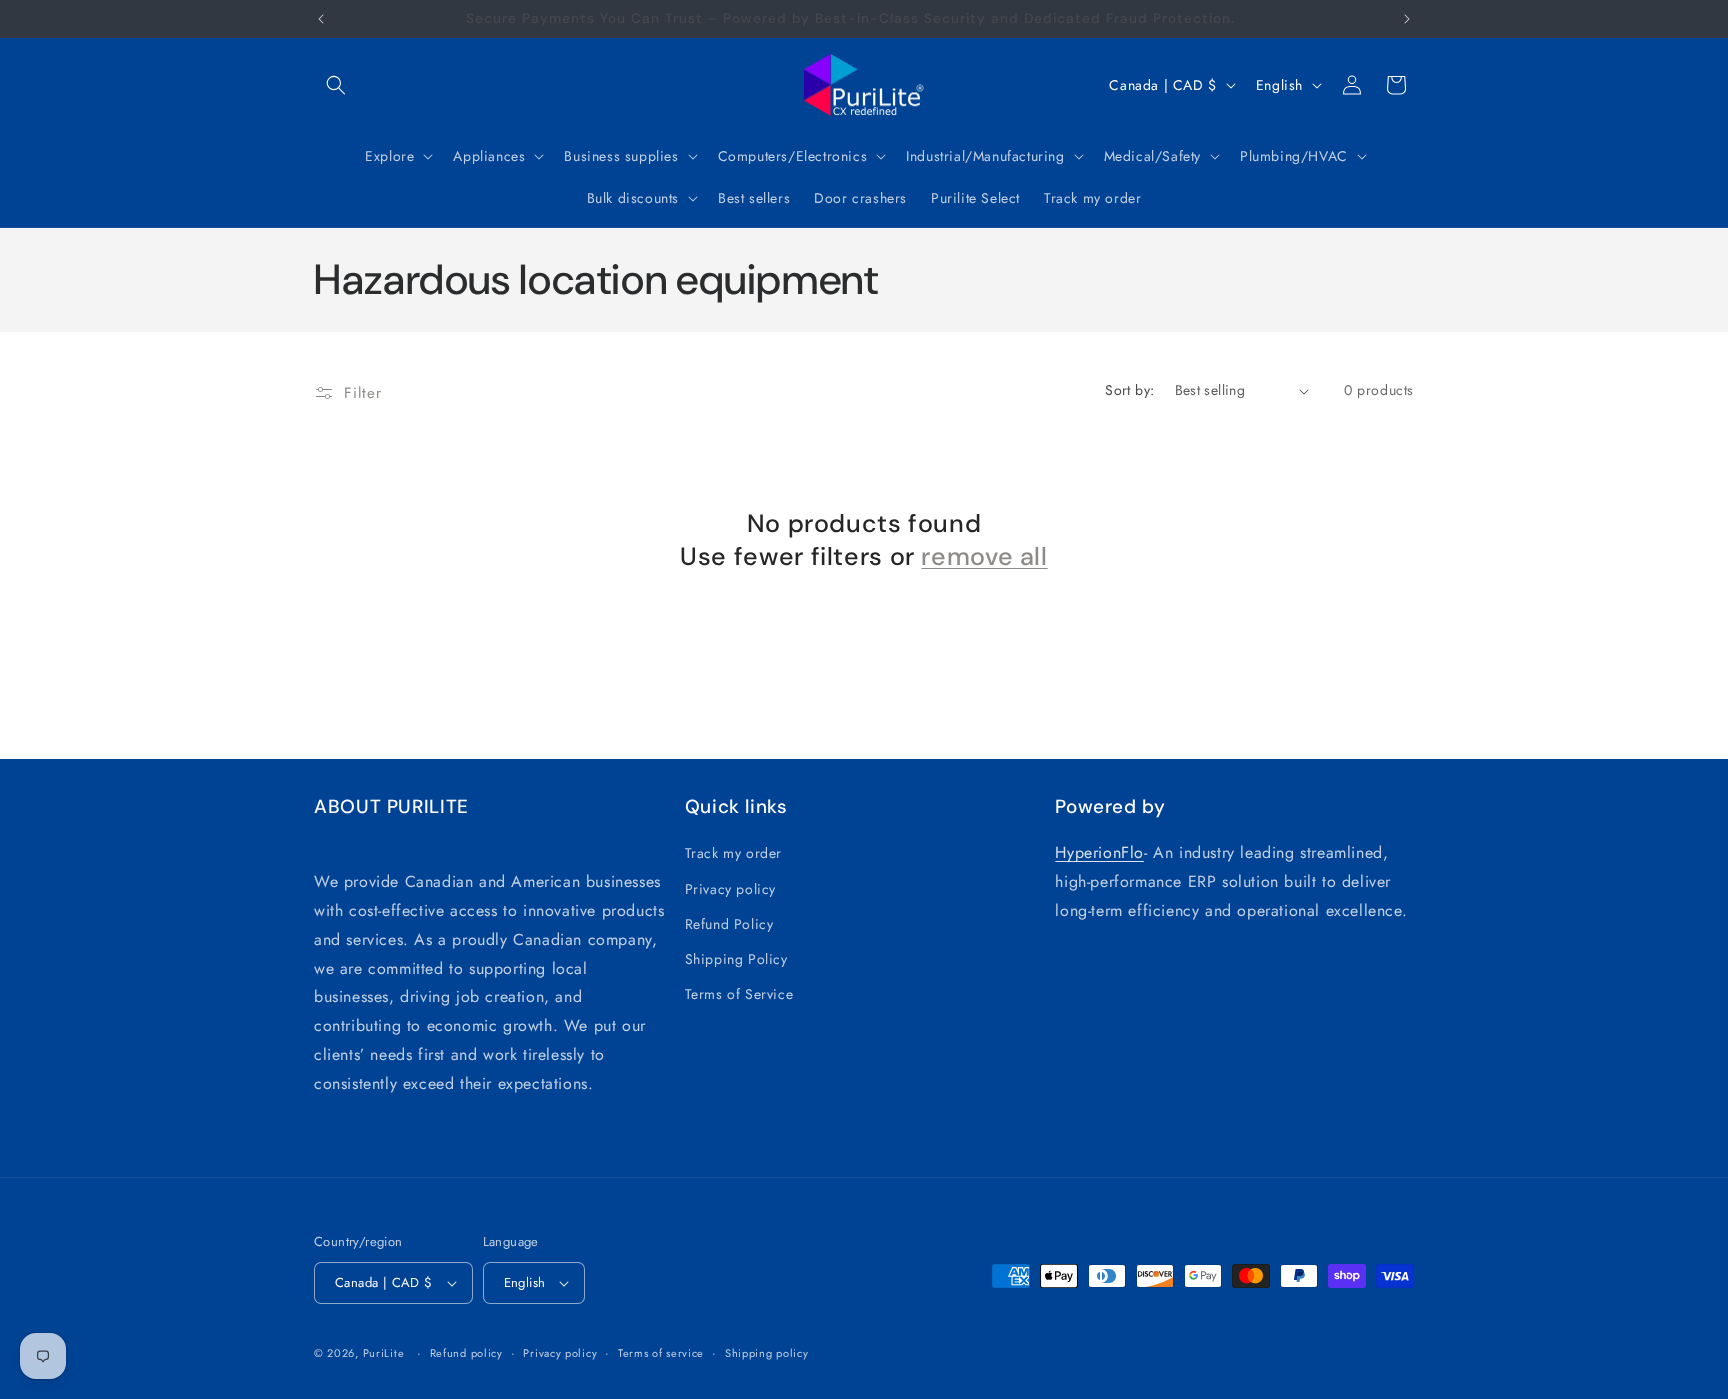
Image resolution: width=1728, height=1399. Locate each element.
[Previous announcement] (321, 19)
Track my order (733, 853)
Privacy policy (730, 889)
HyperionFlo (1099, 852)
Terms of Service (739, 994)
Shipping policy (767, 1353)
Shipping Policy (736, 959)
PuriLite (384, 1353)
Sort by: (1129, 390)
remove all (984, 557)
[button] (336, 85)
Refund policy (466, 1353)
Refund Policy (729, 924)
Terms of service (661, 1353)
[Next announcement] (1407, 19)
